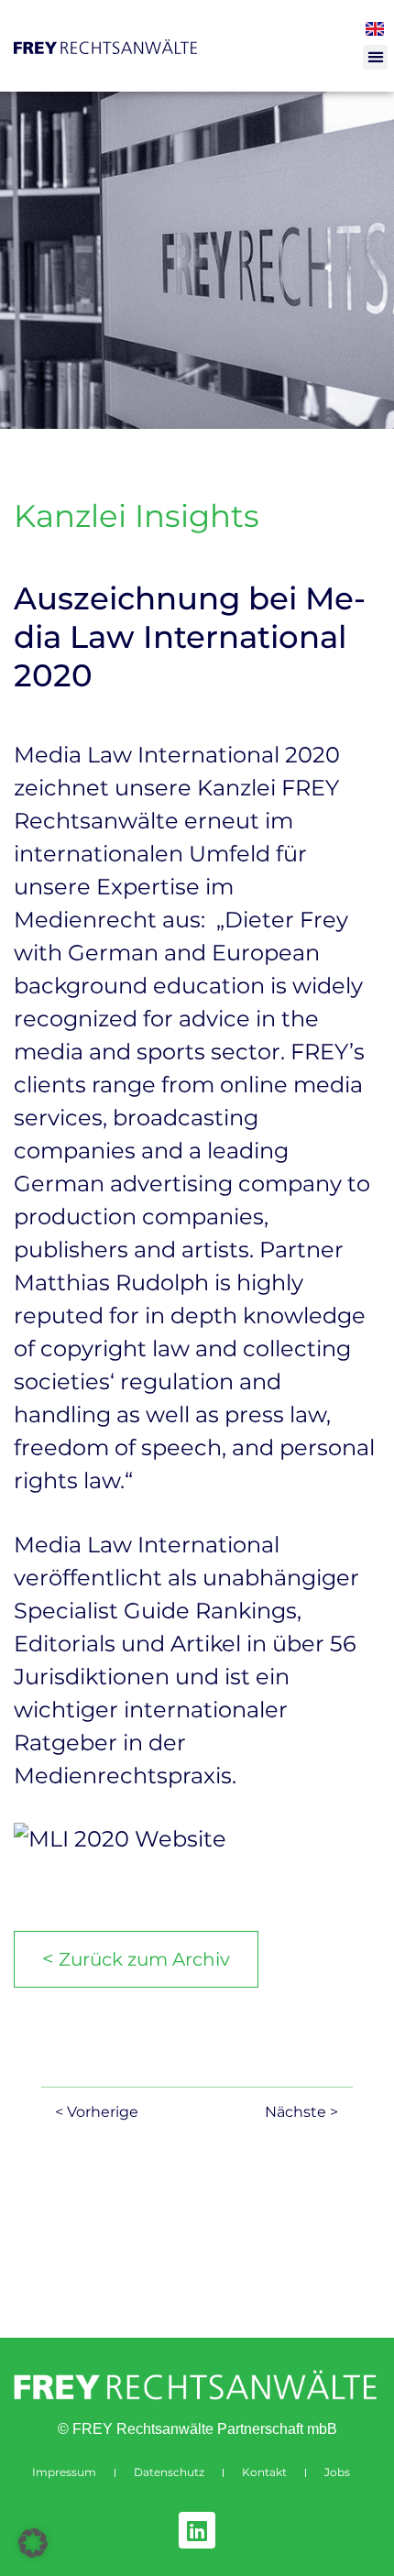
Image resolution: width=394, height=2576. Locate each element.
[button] (375, 57)
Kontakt (264, 2472)
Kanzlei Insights (137, 516)
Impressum (64, 2472)
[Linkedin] (197, 2530)
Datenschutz (169, 2472)
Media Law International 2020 (177, 755)
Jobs (337, 2472)
